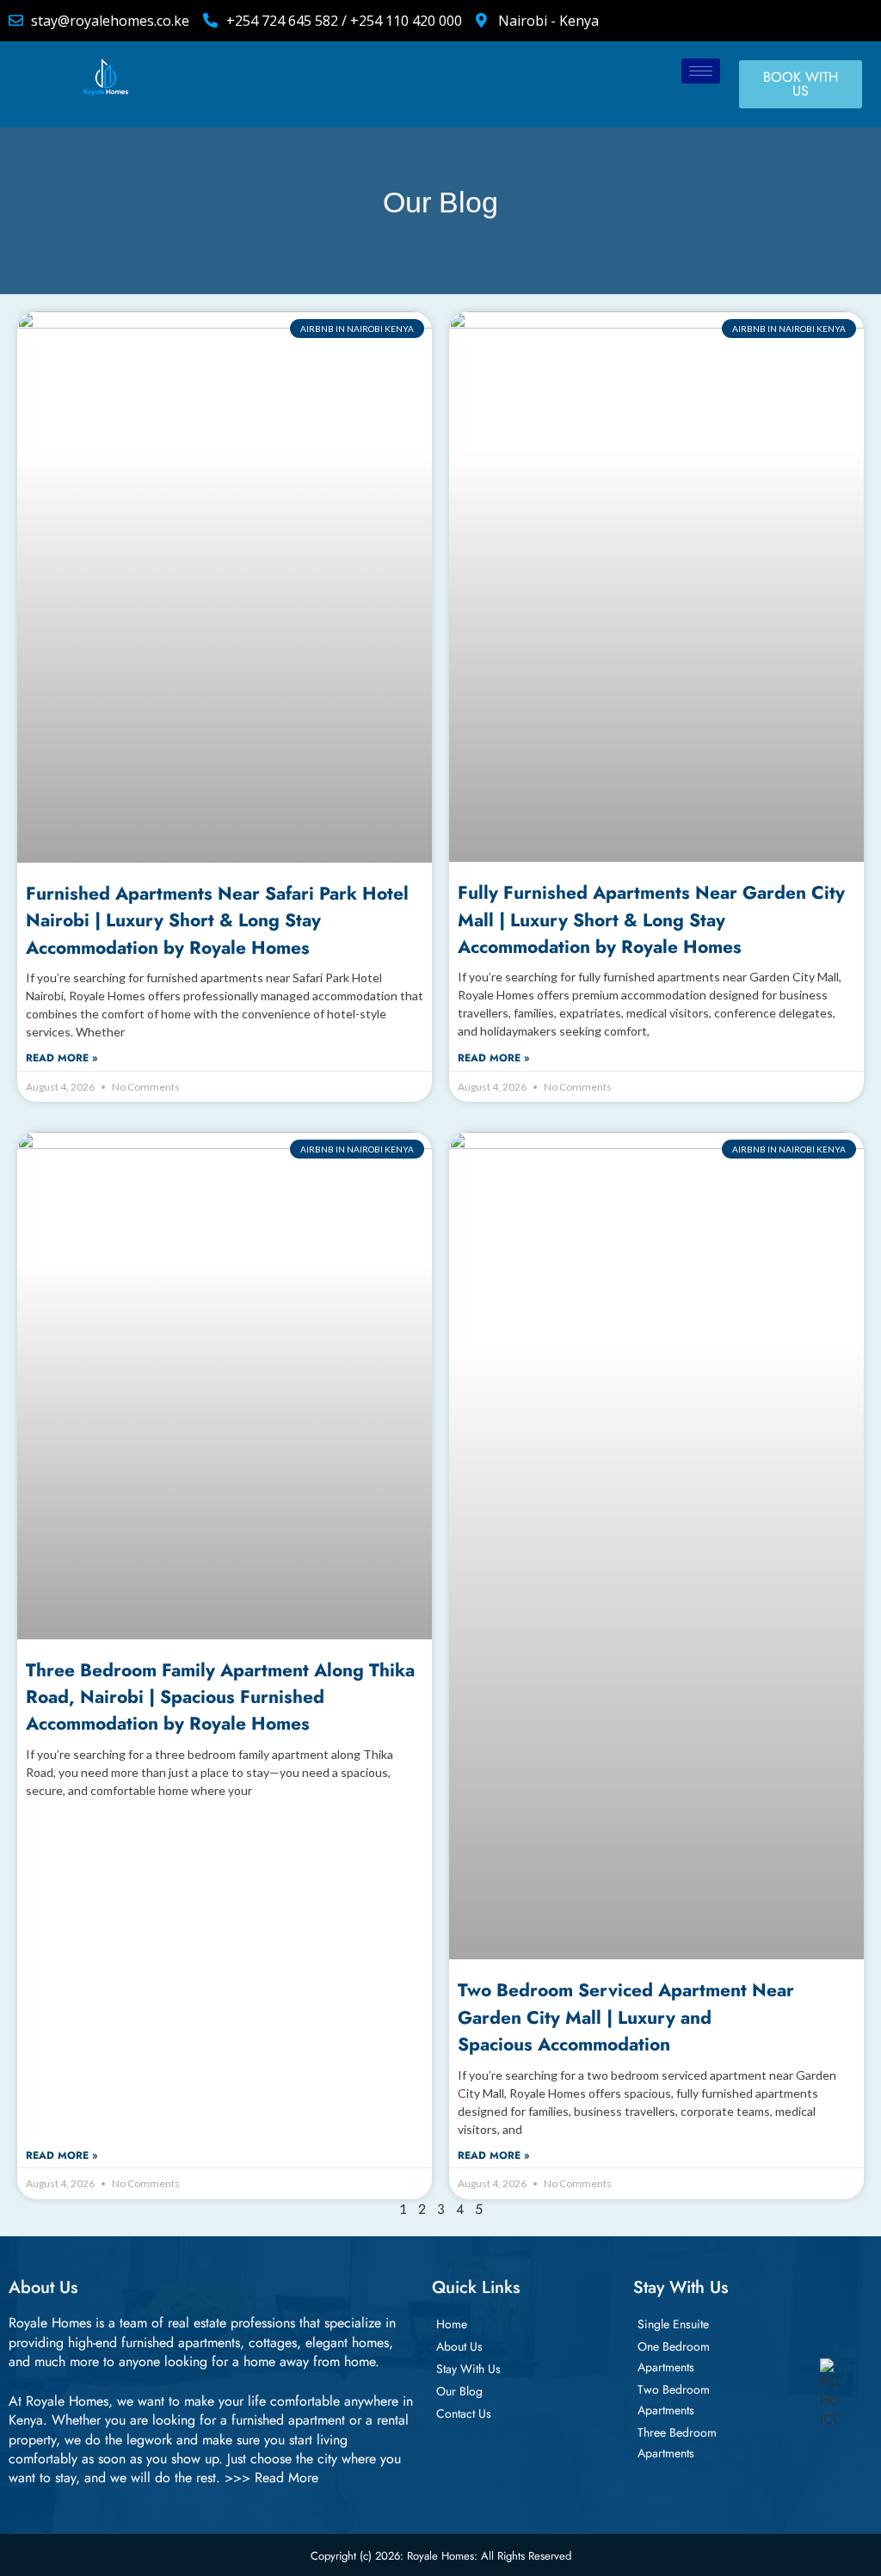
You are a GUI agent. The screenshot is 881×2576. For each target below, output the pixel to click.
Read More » (62, 1058)
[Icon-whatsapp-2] (823, 21)
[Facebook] (710, 21)
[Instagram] (767, 21)
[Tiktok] (795, 21)
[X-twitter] (738, 21)
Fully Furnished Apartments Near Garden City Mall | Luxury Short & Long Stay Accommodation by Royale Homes (651, 920)
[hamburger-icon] (701, 71)
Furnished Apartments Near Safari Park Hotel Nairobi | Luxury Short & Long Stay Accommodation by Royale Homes (217, 921)
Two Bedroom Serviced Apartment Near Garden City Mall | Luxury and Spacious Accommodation (626, 2017)
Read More (286, 2478)
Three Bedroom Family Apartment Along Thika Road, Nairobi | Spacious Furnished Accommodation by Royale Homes (220, 1697)
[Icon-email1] (852, 21)
